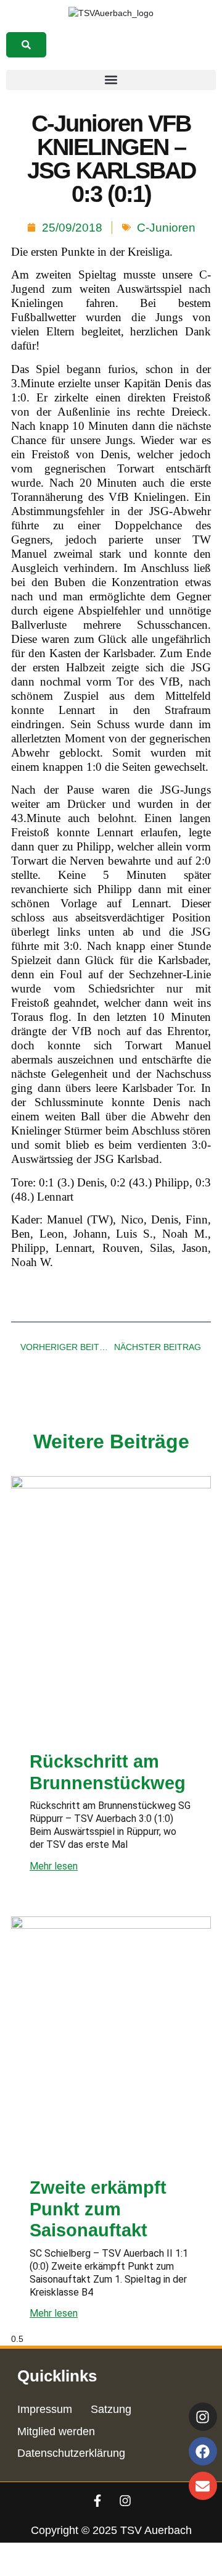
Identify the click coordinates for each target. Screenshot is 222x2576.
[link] (26, 45)
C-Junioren (166, 228)
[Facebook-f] (97, 2501)
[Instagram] (125, 2501)
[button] (111, 80)
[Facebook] (203, 2451)
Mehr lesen (54, 1866)
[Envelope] (203, 2486)
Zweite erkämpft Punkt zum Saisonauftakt (98, 2209)
